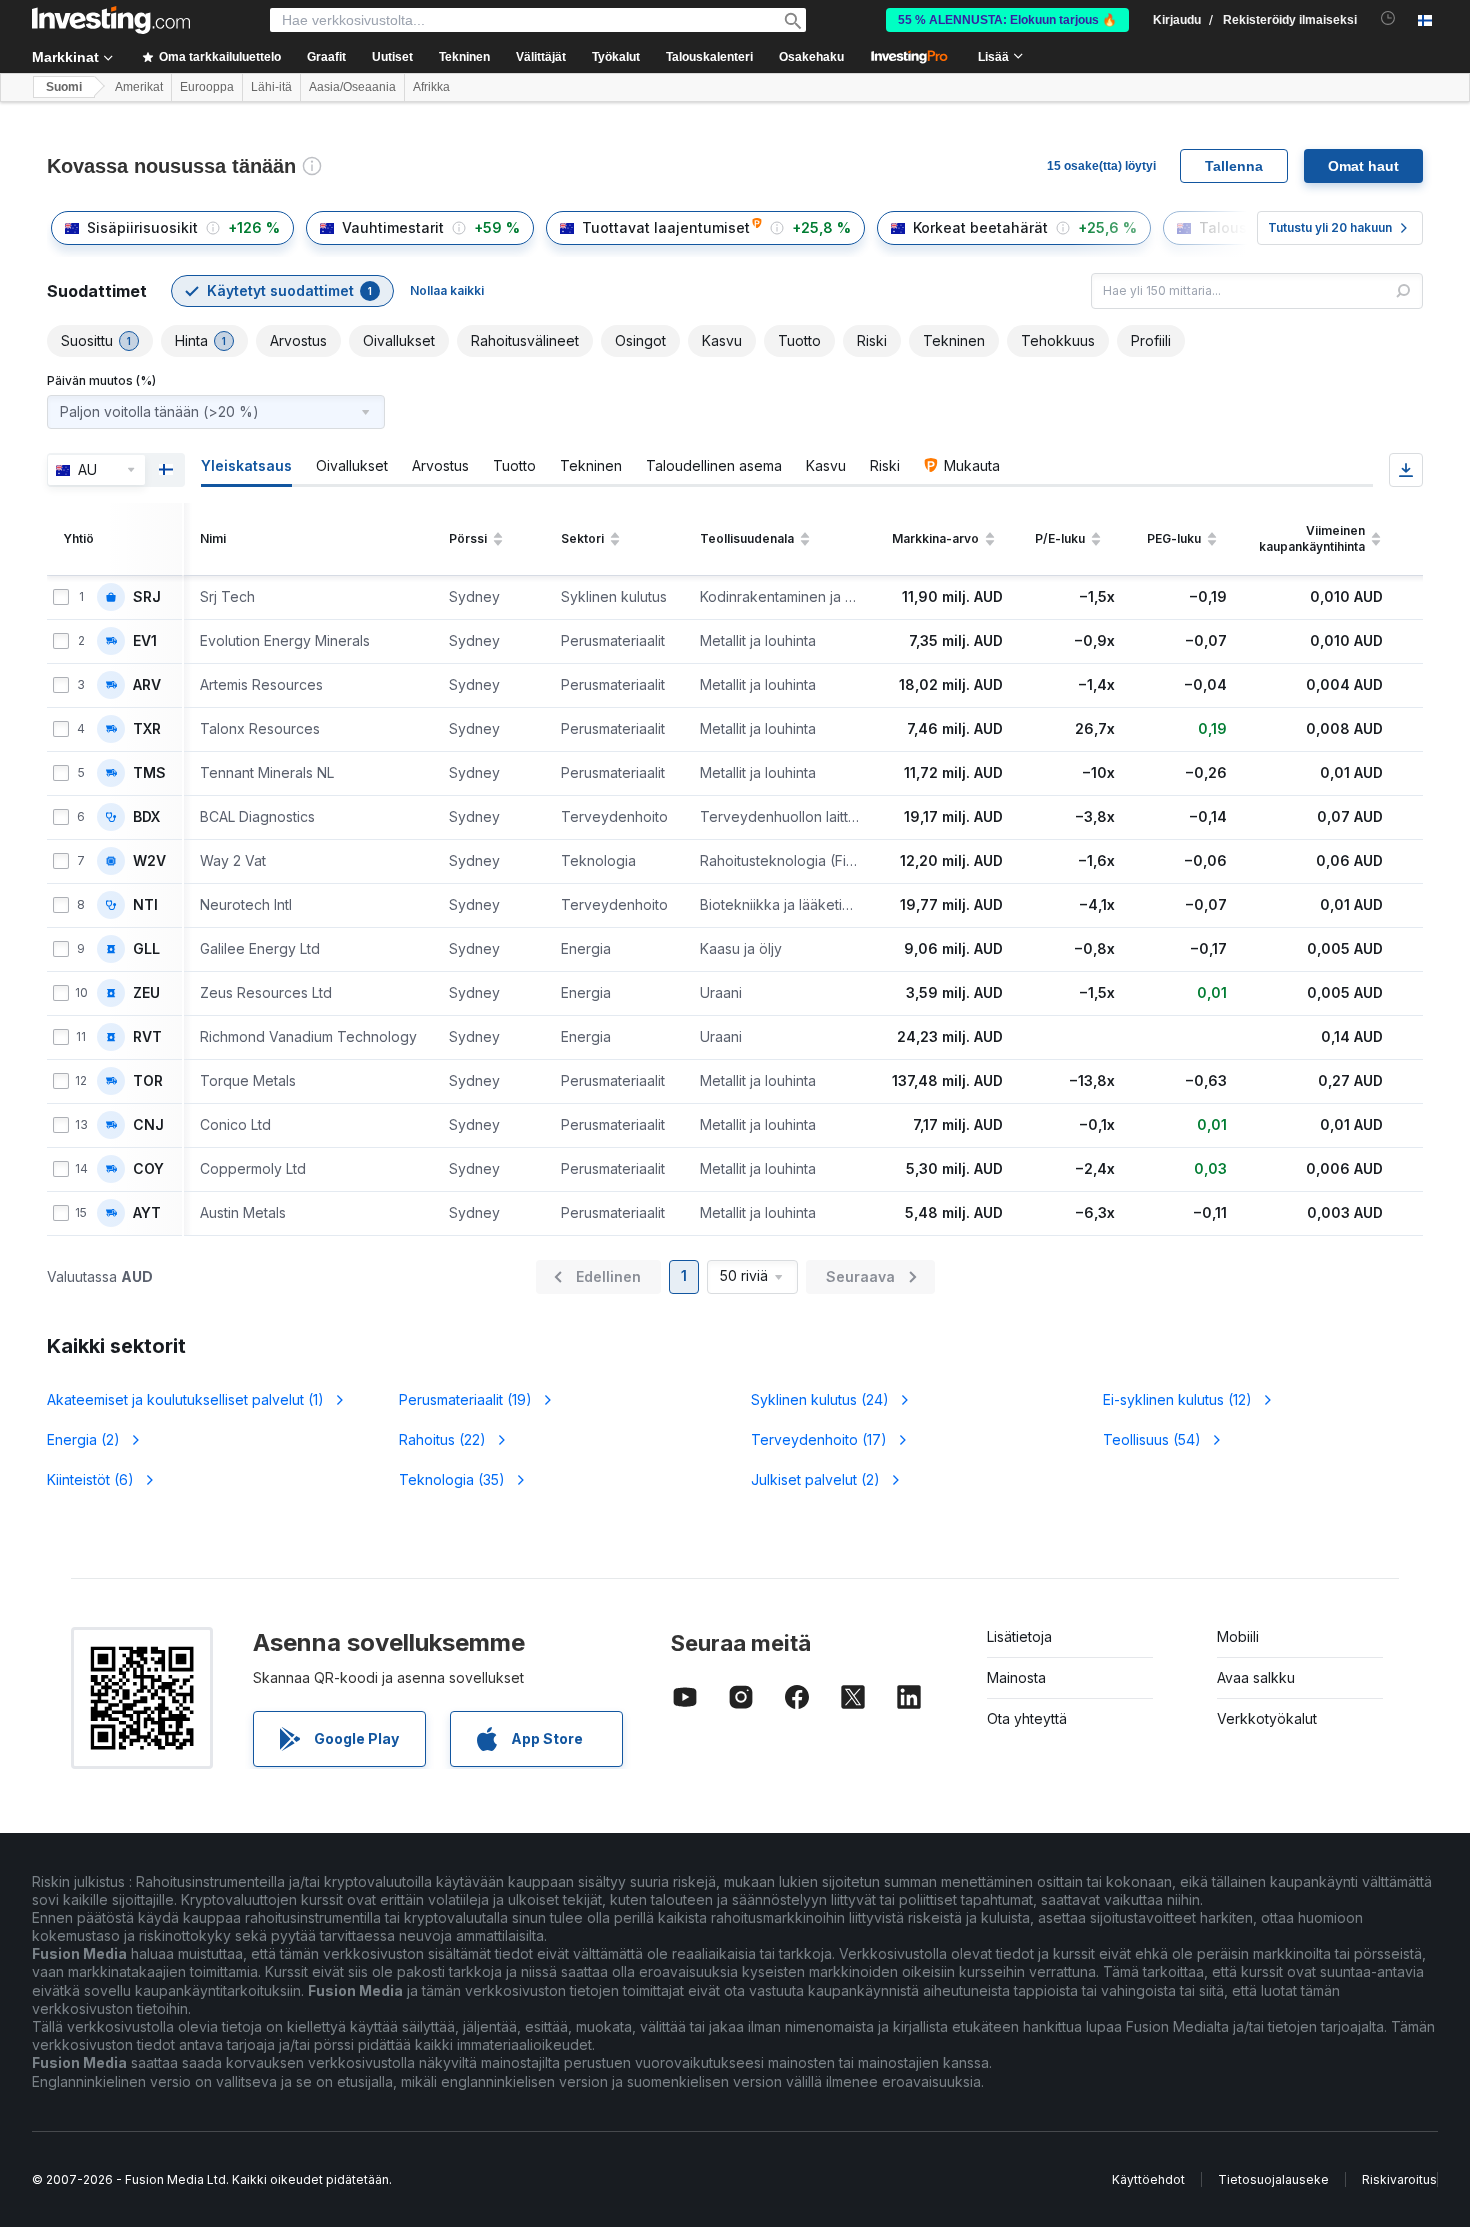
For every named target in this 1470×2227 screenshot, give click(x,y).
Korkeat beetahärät (980, 227)
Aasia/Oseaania (352, 87)
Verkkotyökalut (1267, 1718)
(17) (819, 1439)
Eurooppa (207, 87)
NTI (145, 905)
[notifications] (1388, 18)
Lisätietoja (1019, 1636)
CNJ (148, 1125)
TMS (149, 773)
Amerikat (139, 87)
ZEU (146, 993)
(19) (465, 1399)
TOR (148, 1081)
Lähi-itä (271, 87)
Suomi (64, 87)
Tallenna (1234, 166)
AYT (147, 1213)
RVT (147, 1037)
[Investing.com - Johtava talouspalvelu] (111, 20)
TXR (147, 729)
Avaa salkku (1256, 1677)
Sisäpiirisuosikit (142, 227)
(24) (820, 1399)
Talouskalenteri (709, 57)
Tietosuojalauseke (1273, 2179)
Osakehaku (811, 57)
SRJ (147, 597)
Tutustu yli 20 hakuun (1330, 227)
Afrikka (431, 87)
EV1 (145, 641)
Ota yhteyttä (1027, 1718)
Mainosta (1016, 1677)
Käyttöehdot (1148, 2179)
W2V (149, 861)
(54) (1152, 1439)
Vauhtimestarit (393, 227)
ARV (147, 685)
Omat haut (1363, 166)
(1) (185, 1399)
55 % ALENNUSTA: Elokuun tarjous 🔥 (1007, 20)
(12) (1177, 1399)
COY (148, 1169)
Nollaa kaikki (447, 290)
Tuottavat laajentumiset (666, 227)
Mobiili (1238, 1636)
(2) (83, 1439)
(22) (442, 1439)
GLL (146, 949)
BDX (146, 817)
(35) (452, 1479)
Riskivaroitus (1399, 2179)
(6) (90, 1479)
